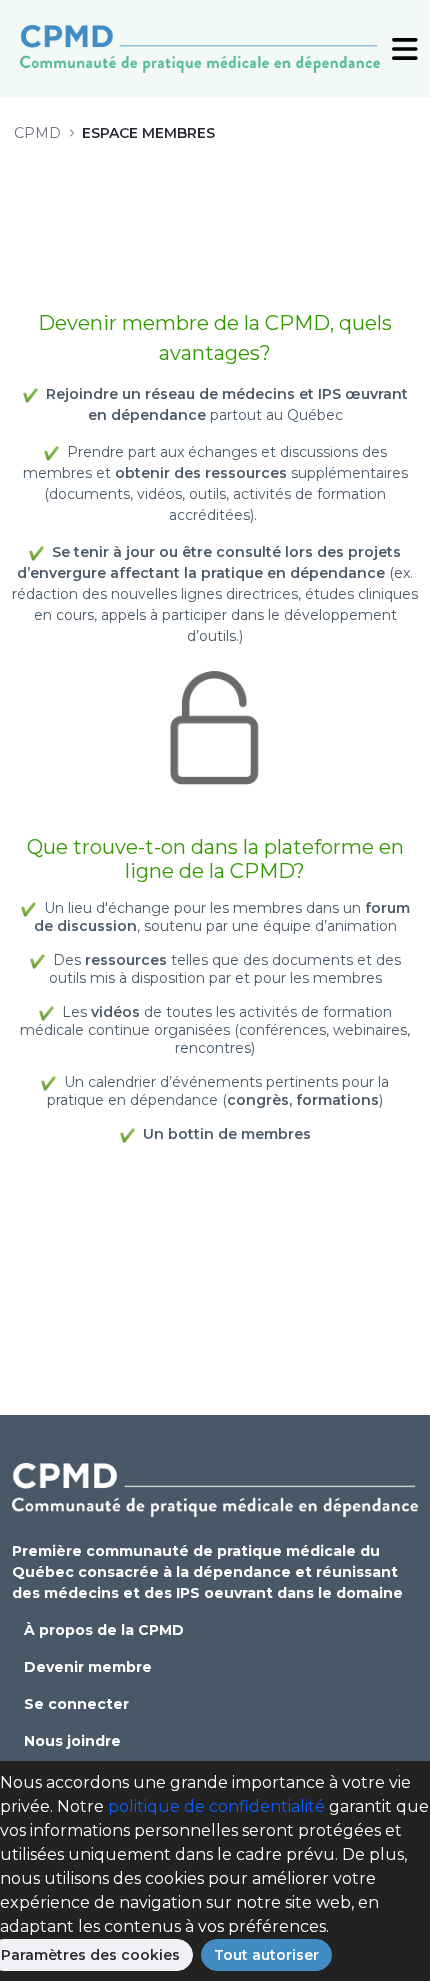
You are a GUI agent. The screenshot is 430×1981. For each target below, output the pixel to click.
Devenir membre (88, 1667)
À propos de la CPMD (104, 1630)
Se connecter (76, 1704)
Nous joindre (72, 1741)
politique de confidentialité (216, 1806)
